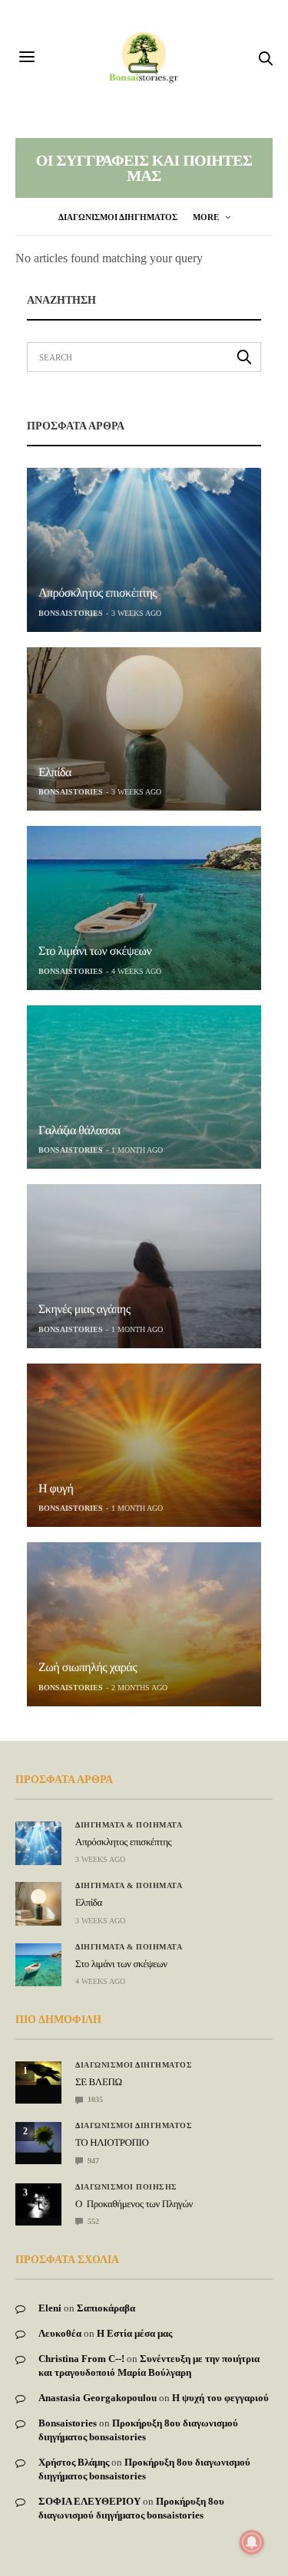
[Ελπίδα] (144, 729)
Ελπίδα (55, 773)
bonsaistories (71, 613)
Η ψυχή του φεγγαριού (220, 2398)
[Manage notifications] (252, 2542)
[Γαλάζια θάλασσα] (144, 1087)
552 (92, 2221)
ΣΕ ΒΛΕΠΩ (99, 2082)
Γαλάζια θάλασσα (79, 1131)
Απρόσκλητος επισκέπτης (98, 593)
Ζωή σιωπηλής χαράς (88, 1668)
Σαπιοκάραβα (106, 2308)
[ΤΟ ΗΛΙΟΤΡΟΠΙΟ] (38, 2137)
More (207, 217)
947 (92, 2161)
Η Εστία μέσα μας (134, 2333)
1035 (94, 2099)
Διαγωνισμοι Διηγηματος (118, 217)
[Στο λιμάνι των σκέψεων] (144, 908)
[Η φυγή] (144, 1446)
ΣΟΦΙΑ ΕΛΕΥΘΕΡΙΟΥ (89, 2501)
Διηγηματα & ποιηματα (129, 1825)
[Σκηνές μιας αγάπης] (144, 1266)
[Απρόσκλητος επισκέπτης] (144, 550)
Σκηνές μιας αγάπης (84, 1309)
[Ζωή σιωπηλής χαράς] (144, 1624)
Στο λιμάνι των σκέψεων (95, 951)
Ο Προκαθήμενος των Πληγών (134, 2204)
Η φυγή (56, 1489)
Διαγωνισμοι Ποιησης (126, 2187)
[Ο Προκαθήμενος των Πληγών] (38, 2201)
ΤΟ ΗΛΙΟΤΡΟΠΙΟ (112, 2142)
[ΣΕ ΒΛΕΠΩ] (38, 2073)
